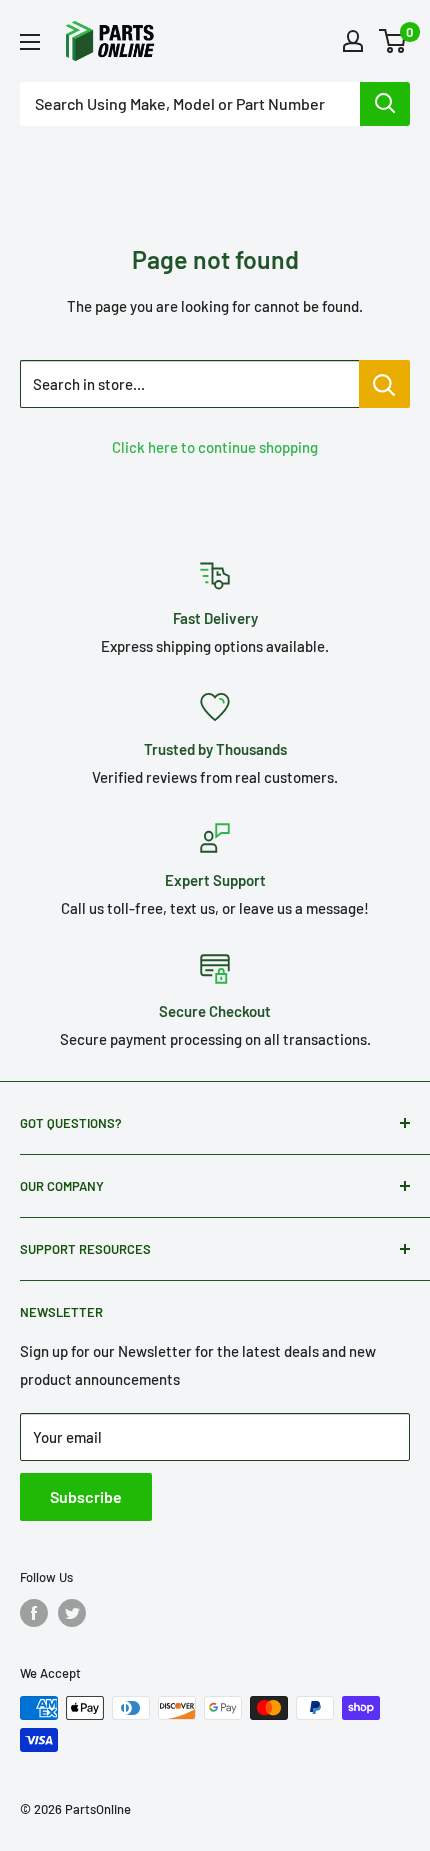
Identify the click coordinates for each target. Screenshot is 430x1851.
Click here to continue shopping (215, 447)
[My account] (353, 41)
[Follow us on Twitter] (72, 1613)
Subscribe (86, 1496)
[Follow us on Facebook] (34, 1613)
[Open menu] (30, 42)
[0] (393, 41)
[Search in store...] (384, 384)
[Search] (385, 104)
